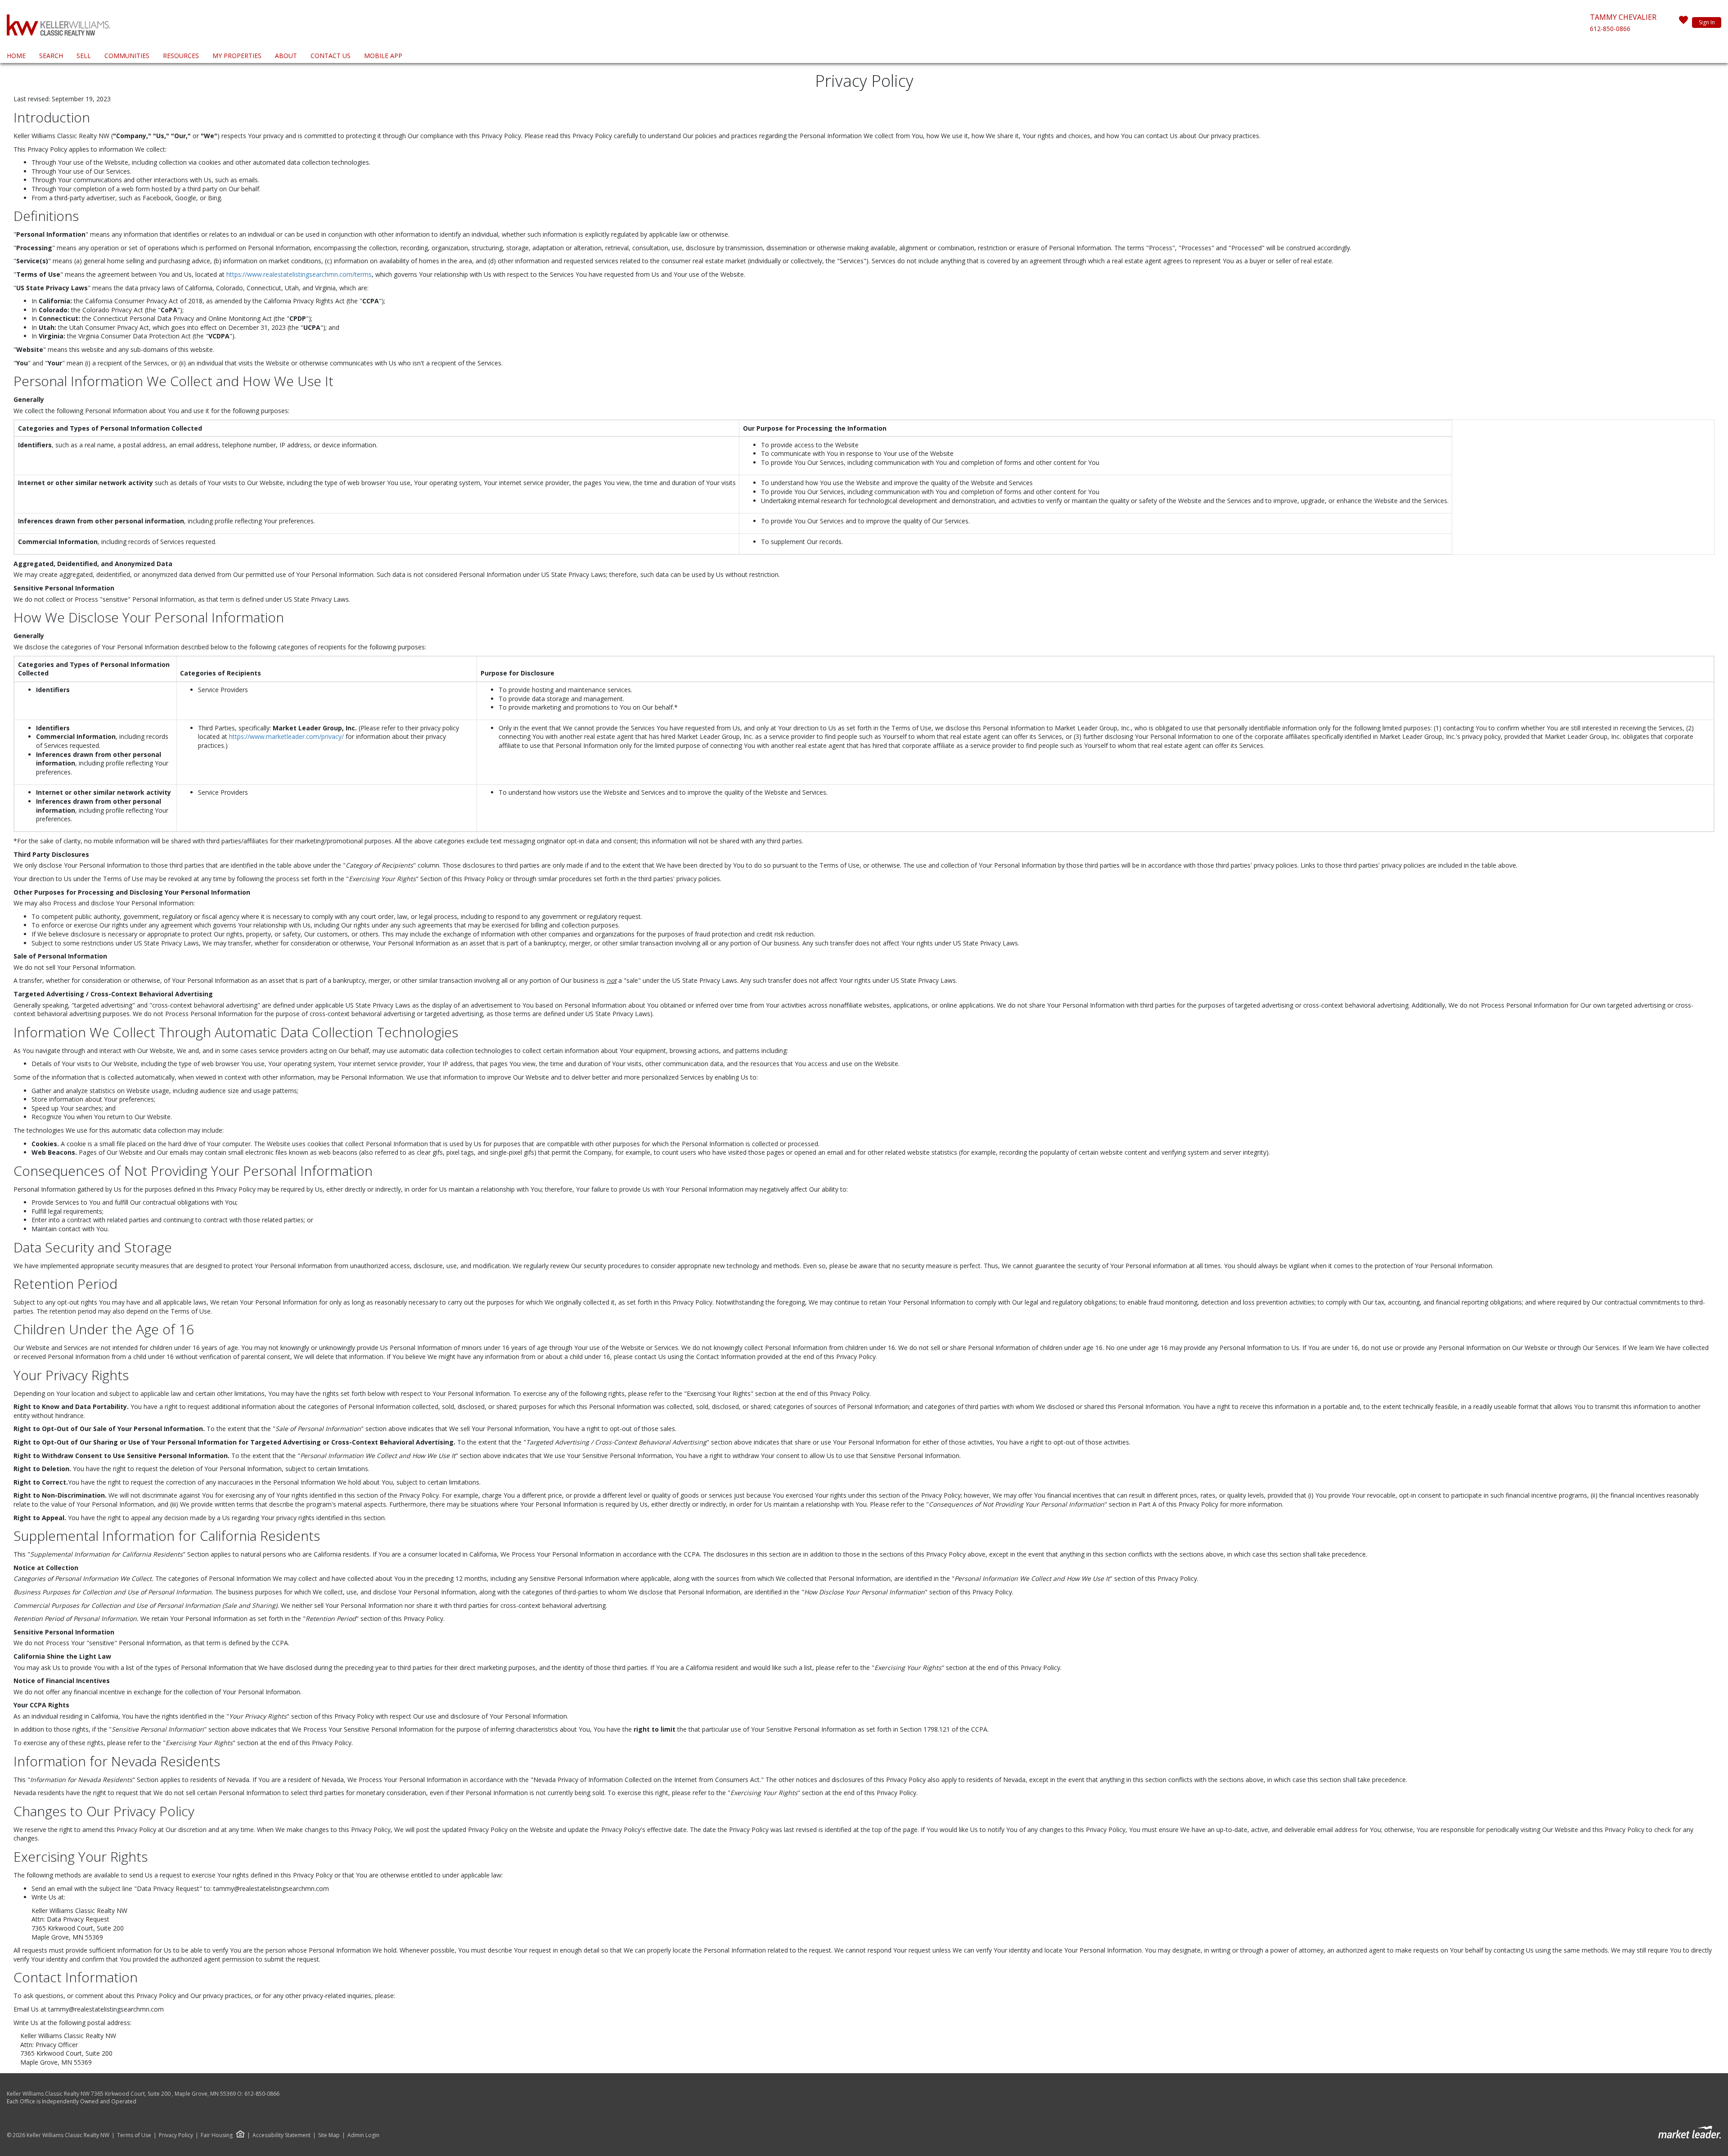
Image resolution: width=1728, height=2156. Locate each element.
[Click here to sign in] (1683, 23)
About (286, 56)
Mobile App (383, 56)
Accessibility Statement (281, 2135)
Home (16, 56)
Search (51, 56)
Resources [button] (181, 56)
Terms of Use (134, 2135)
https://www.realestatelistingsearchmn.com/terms (299, 274)
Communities (127, 56)
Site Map (329, 2135)
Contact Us (331, 56)
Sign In (1707, 22)
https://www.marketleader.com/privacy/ (286, 736)
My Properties (237, 56)
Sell (84, 56)
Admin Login (363, 2135)
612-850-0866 (1610, 29)
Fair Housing (217, 2135)
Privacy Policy (176, 2135)
